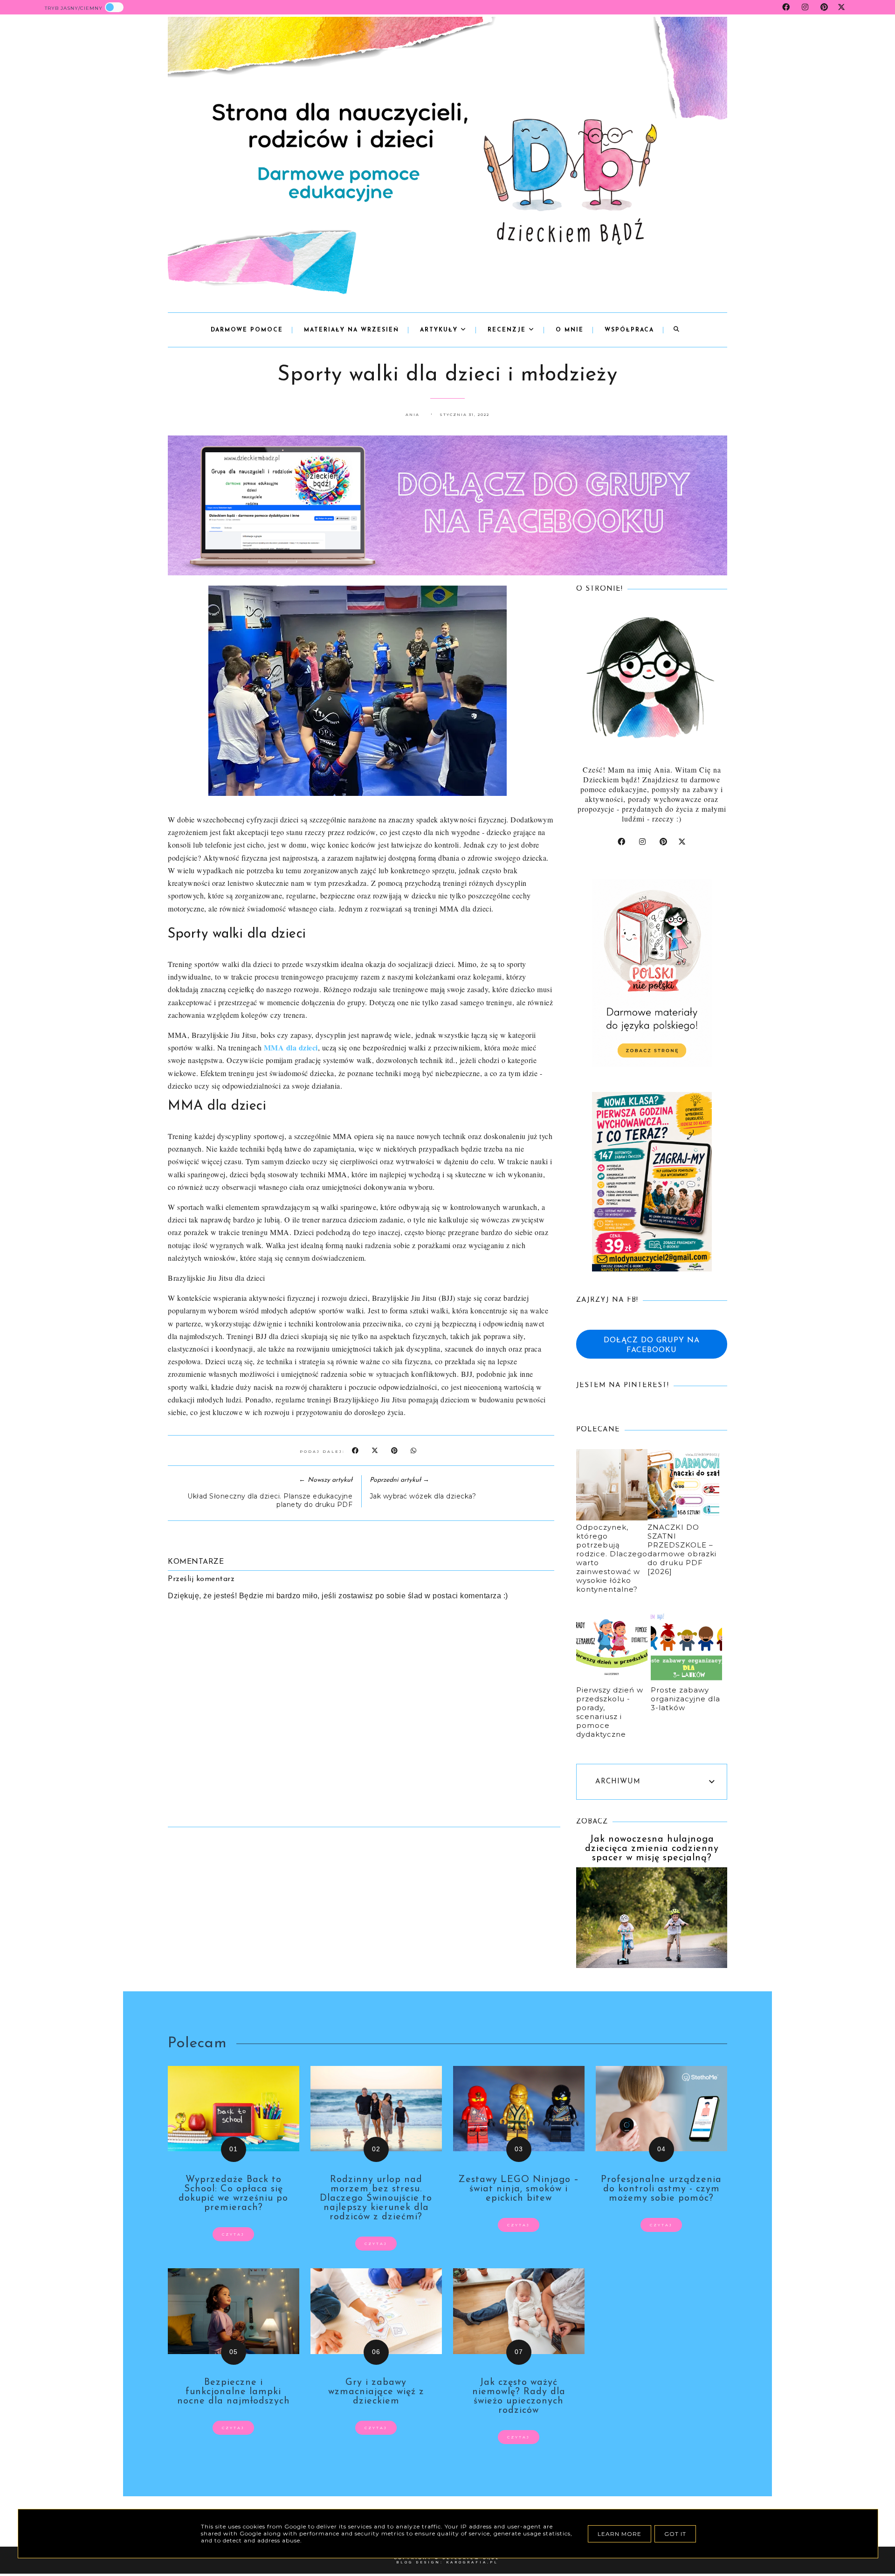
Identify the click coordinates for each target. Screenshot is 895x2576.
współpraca (629, 330)
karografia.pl (472, 2562)
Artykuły (440, 330)
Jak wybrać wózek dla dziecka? (423, 1496)
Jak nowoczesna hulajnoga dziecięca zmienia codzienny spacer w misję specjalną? (652, 1849)
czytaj (233, 2234)
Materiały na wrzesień (351, 330)
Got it (675, 2534)
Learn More (620, 2534)
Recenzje (508, 330)
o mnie (570, 330)
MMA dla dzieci (291, 1047)
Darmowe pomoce (247, 330)
